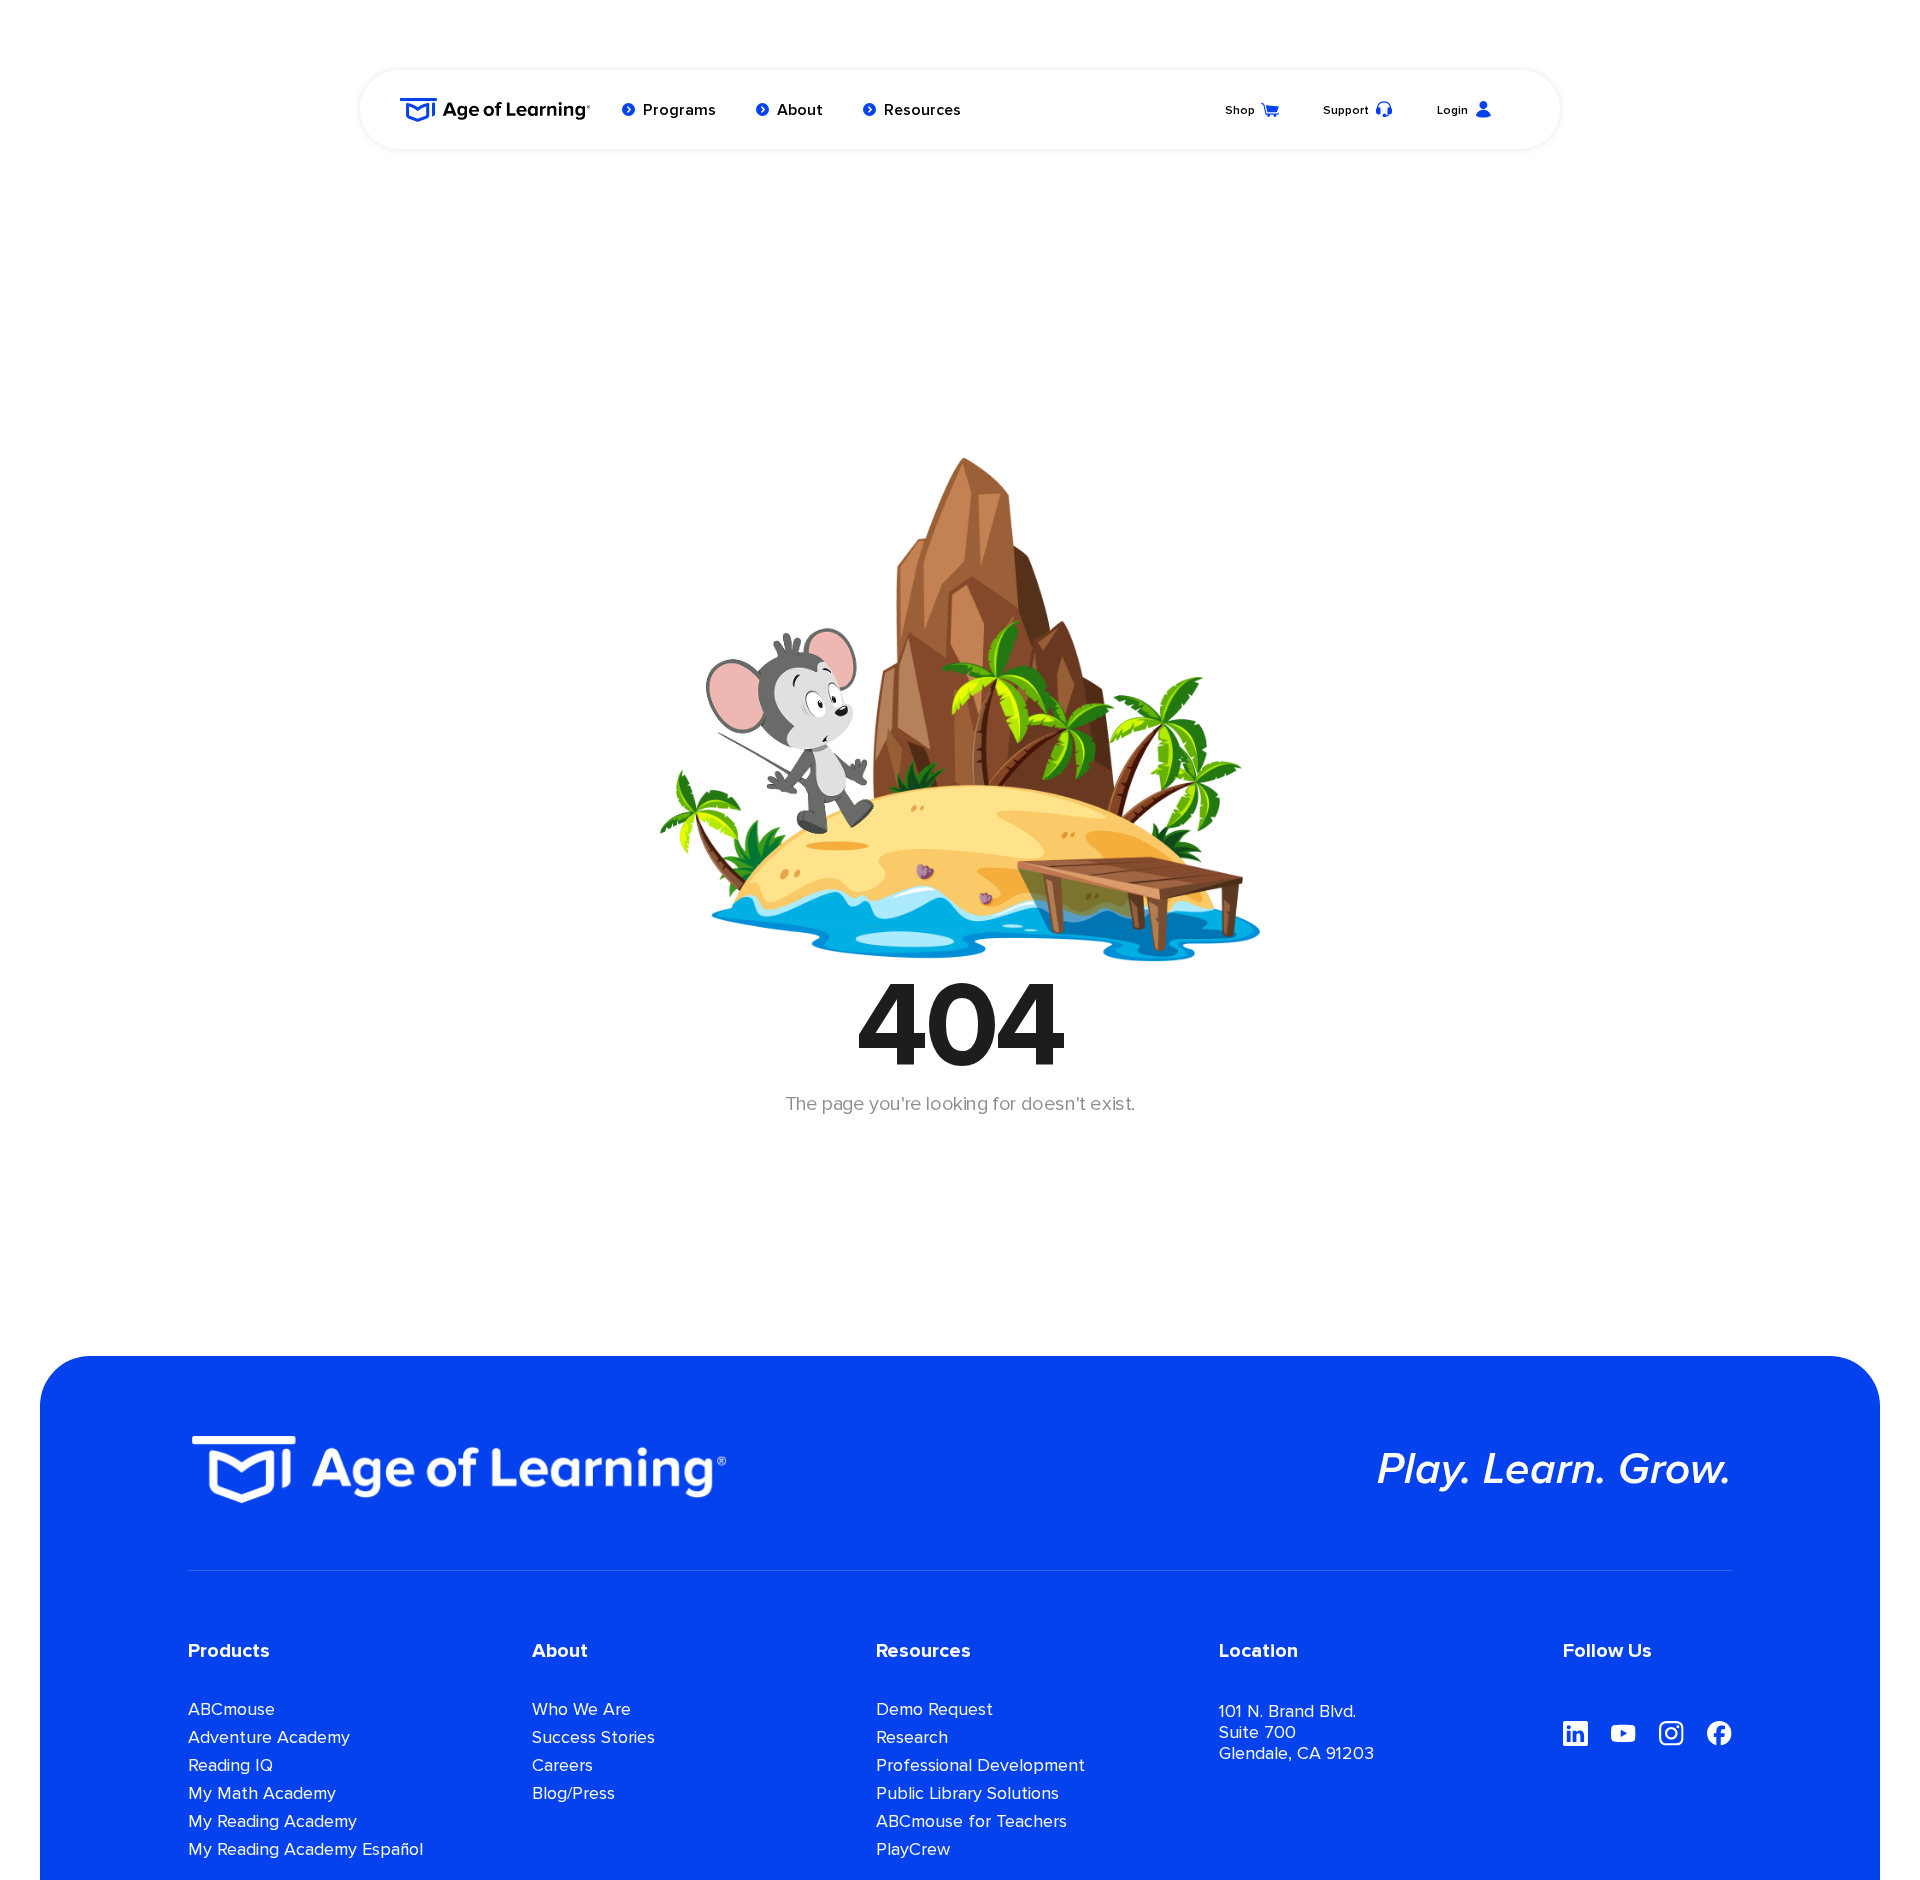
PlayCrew (913, 1850)
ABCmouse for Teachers (971, 1822)
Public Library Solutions (967, 1794)
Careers (562, 1766)
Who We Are (581, 1710)
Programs (679, 110)
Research (912, 1738)
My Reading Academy (272, 1822)
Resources (922, 110)
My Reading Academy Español (305, 1850)
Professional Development (980, 1766)
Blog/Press (573, 1794)
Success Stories (593, 1738)
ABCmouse (231, 1710)
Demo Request (934, 1710)
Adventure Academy (269, 1738)
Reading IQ (230, 1766)
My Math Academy (262, 1794)
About (800, 110)
